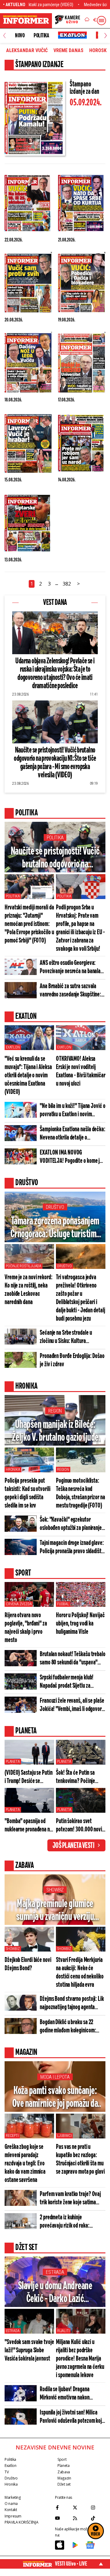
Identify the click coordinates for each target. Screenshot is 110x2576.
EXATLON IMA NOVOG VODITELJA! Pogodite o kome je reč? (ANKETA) (71, 1157)
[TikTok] (98, 2518)
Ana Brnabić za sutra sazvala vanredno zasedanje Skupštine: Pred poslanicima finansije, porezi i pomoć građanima (70, 991)
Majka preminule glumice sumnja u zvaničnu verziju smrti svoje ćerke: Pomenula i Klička (55, 1911)
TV (7, 2472)
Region (55, 1411)
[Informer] (87, 21)
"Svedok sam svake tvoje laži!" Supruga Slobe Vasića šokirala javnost (29, 2350)
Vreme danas (68, 51)
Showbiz (55, 1890)
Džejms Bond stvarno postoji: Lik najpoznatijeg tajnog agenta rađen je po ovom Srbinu (72, 2003)
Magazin (64, 2478)
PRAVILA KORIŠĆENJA (21, 2522)
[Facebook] (62, 2507)
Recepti (12, 2136)
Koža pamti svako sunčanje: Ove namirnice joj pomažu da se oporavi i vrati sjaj (55, 2098)
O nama (11, 2504)
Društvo (55, 1207)
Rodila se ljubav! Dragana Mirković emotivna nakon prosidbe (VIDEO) (65, 2394)
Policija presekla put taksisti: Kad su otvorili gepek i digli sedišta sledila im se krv (28, 1493)
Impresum (13, 2516)
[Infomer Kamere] (68, 21)
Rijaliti (63, 2331)
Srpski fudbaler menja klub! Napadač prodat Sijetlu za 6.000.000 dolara (67, 1682)
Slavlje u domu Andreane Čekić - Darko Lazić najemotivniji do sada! (55, 2293)
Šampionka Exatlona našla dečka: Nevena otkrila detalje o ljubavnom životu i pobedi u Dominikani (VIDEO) (73, 1134)
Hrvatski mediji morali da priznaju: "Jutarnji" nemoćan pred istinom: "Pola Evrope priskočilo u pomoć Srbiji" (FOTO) (29, 924)
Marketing (13, 2497)
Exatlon (13, 1047)
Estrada (55, 2272)
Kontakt (11, 2510)
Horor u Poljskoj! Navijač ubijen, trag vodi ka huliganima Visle (80, 1624)
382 (67, 584)
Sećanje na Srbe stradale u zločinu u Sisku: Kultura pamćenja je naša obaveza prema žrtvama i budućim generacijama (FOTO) (72, 1337)
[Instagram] (98, 2507)
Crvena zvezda (19, 1604)
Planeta (13, 1762)
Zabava (64, 2472)
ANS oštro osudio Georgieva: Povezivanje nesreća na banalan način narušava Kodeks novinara (72, 967)
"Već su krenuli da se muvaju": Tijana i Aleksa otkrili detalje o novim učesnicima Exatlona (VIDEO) (28, 1075)
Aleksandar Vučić (27, 51)
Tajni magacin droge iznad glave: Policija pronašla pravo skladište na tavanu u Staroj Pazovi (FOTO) (72, 1547)
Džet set (64, 2484)
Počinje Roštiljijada (24, 1266)
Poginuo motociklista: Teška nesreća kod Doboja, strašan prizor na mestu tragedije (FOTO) (81, 1493)
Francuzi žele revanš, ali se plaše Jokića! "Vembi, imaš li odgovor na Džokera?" (72, 1705)
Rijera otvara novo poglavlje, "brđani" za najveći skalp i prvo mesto (26, 1628)
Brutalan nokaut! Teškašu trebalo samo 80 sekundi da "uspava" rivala (73, 1659)
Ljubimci (64, 2136)
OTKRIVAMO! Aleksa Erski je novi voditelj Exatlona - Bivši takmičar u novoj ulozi (81, 1071)
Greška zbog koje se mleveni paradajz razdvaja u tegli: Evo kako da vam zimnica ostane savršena (25, 2163)
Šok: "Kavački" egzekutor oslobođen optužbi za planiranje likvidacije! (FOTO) (71, 1524)
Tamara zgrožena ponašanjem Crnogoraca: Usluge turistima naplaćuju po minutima (55, 1228)
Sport (62, 2459)
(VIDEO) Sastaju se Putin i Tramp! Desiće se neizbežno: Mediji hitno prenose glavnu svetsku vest (29, 1777)
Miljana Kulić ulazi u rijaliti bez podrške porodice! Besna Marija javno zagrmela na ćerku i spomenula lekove (80, 2359)
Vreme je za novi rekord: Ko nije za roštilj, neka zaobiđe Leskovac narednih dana (29, 1290)
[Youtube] (62, 2518)
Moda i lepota (55, 2077)
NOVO (20, 36)
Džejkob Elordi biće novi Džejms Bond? (28, 1964)
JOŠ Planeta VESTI (73, 1846)
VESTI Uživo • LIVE (71, 2564)
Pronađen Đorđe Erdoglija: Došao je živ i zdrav (72, 1360)
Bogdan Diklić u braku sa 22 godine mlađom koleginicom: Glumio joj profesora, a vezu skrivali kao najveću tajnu (68, 2027)
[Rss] (80, 2518)
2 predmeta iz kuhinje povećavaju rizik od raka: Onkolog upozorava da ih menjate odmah (72, 2222)
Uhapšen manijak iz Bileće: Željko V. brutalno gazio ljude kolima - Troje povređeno (55, 1432)
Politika (41, 36)
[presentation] (4, 36)
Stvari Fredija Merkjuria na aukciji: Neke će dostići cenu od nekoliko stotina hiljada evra (80, 1972)
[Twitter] (80, 2507)
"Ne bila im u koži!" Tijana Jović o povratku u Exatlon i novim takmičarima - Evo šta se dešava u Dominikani (73, 1110)
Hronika (13, 1470)
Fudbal (63, 1604)
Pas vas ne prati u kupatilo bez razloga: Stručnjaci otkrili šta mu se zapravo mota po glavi (80, 2159)
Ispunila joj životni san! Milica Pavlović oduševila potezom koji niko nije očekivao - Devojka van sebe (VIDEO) (71, 2417)
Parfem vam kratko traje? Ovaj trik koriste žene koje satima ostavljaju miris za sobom (70, 2199)
